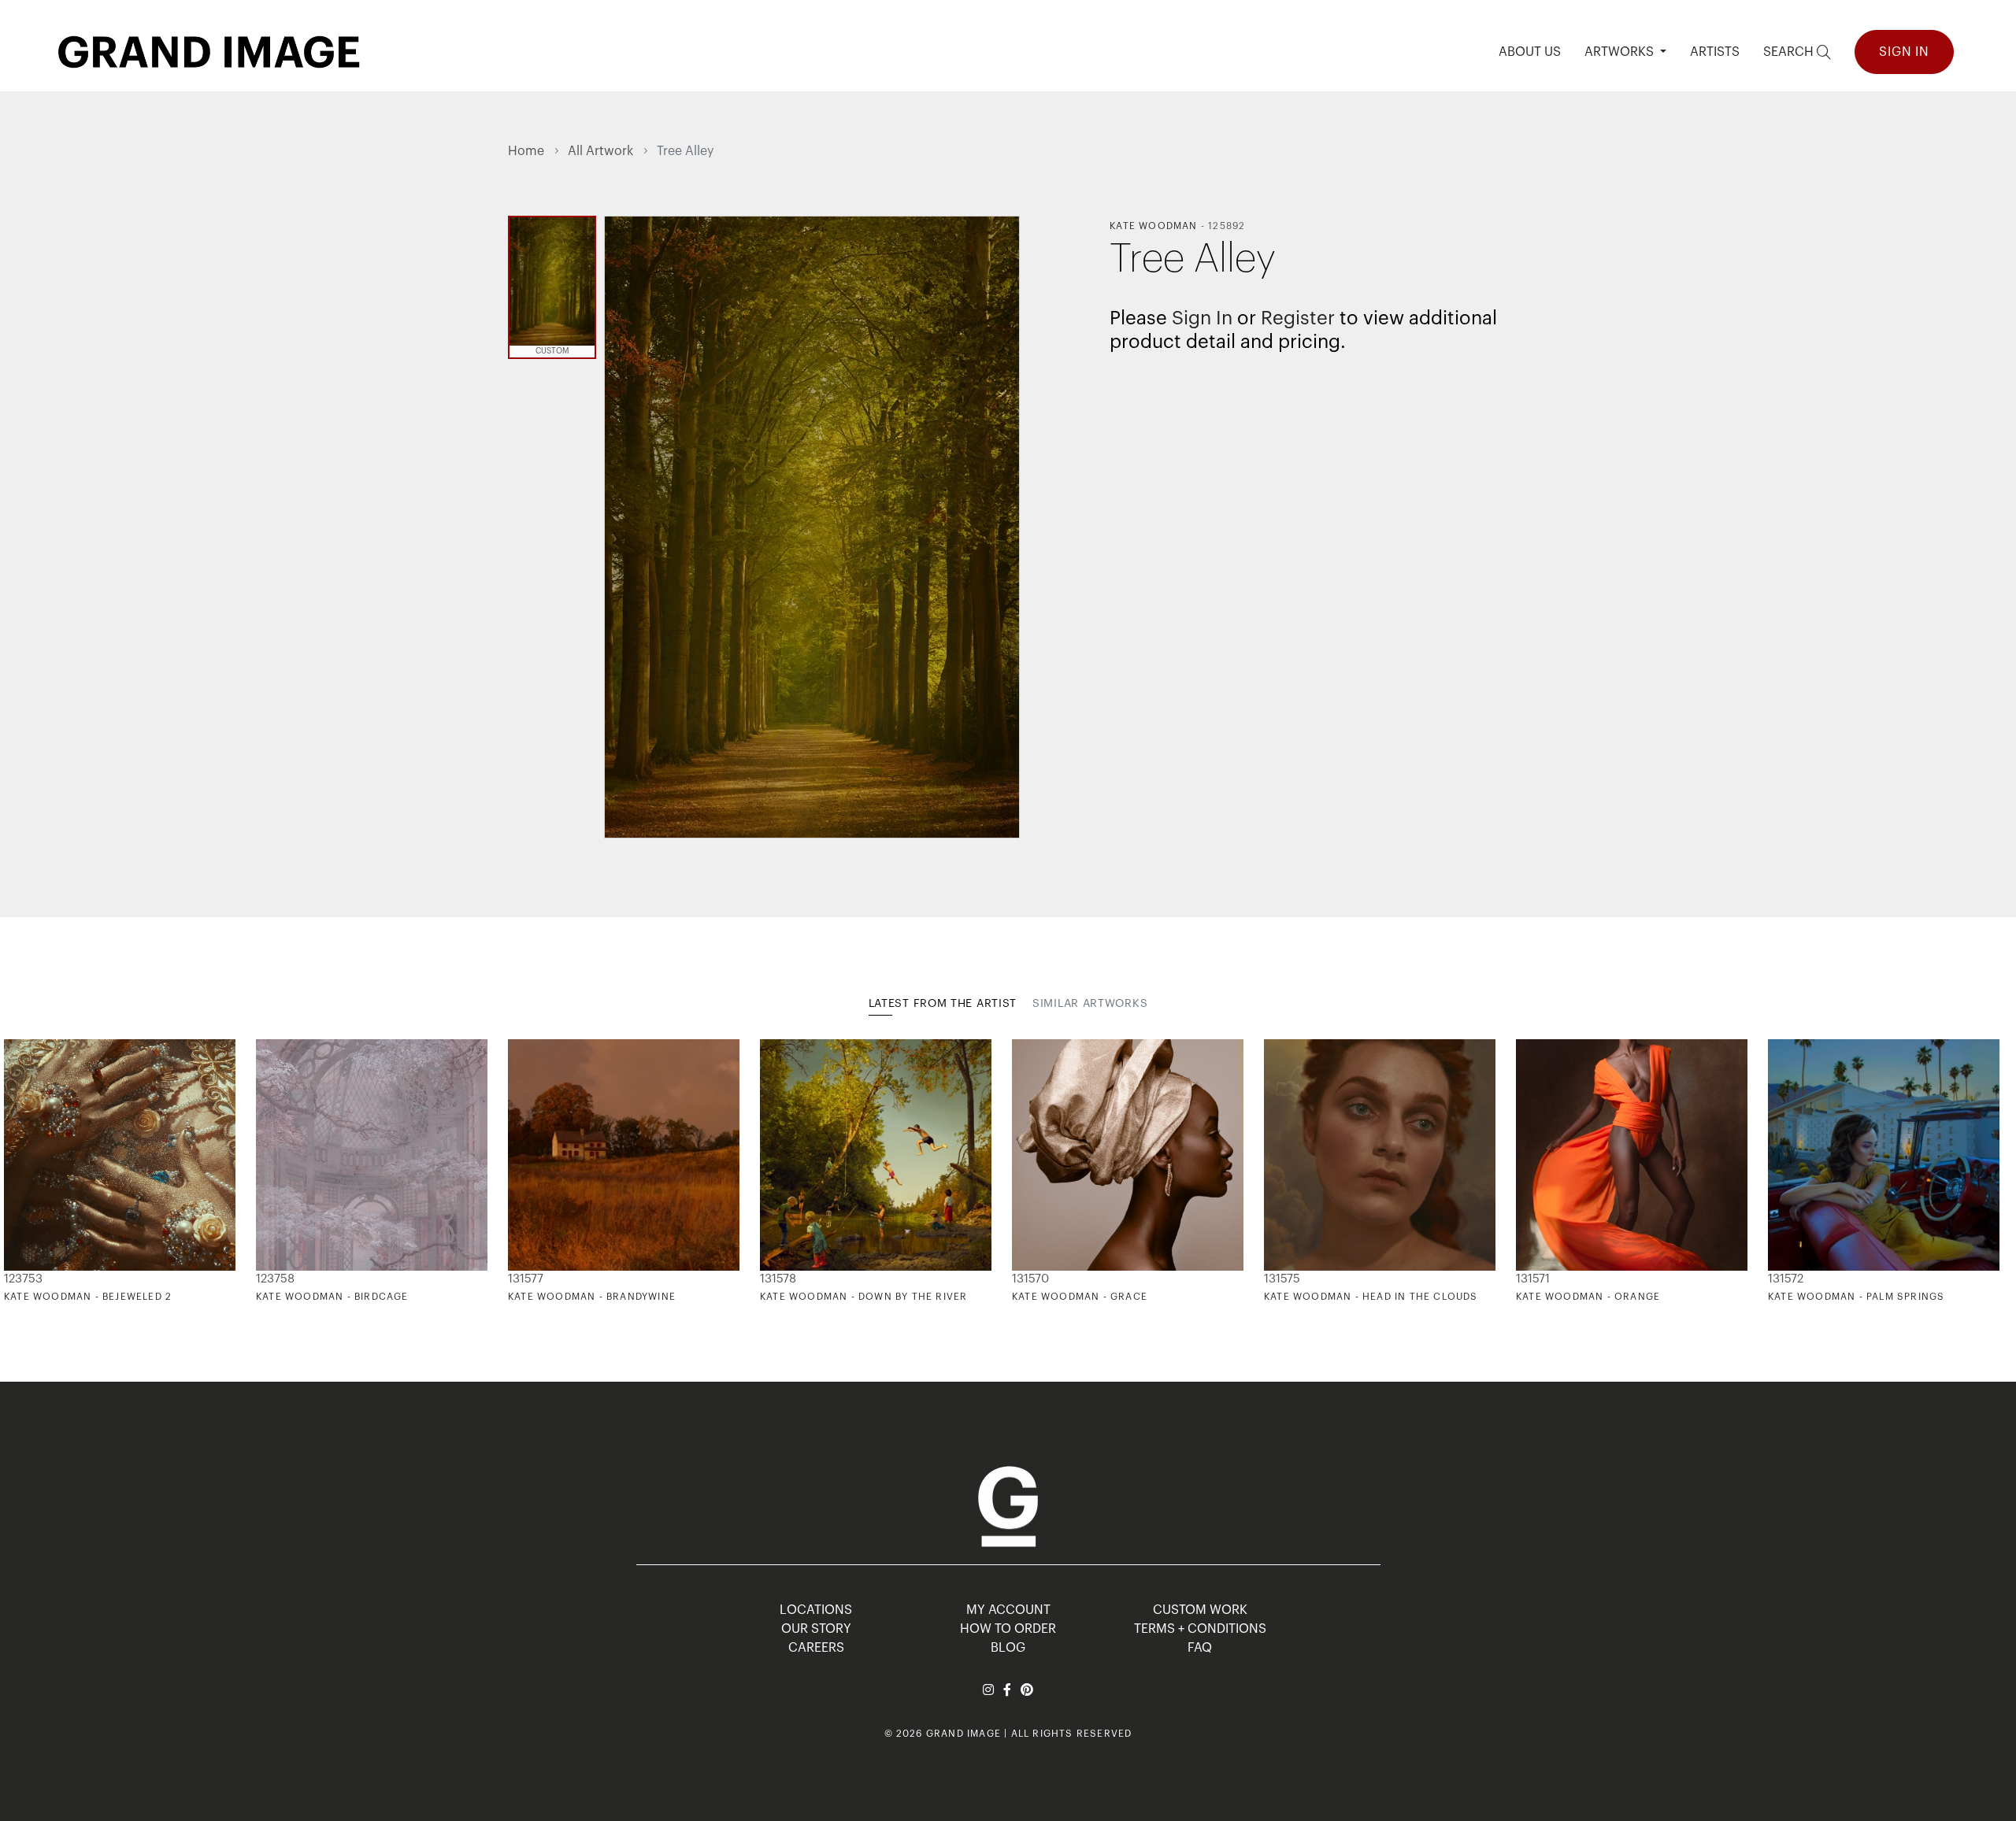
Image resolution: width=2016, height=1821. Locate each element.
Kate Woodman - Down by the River (863, 1297)
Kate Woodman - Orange (1588, 1297)
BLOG (1008, 1648)
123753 (23, 1279)
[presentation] (520, 1171)
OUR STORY (816, 1629)
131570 (1030, 1279)
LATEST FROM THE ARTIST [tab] (943, 1004)
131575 (1282, 1279)
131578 (778, 1279)
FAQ (1200, 1648)
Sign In (1904, 52)
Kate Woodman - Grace (1080, 1297)
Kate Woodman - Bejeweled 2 (88, 1297)
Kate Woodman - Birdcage (332, 1297)
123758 (275, 1279)
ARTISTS (1715, 52)
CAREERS (816, 1648)
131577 (526, 1279)
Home (526, 151)
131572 (1786, 1279)
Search (1790, 52)
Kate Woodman (1153, 226)
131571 (1533, 1279)
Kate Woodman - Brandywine (592, 1297)
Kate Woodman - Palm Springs (1856, 1297)
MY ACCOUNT (1008, 1610)
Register (1298, 318)
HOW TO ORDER (1008, 1629)
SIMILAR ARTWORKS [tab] (1090, 1004)
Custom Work (1200, 1610)
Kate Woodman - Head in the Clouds (1371, 1297)
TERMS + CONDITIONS (1200, 1629)
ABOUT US (1530, 52)
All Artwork (600, 151)
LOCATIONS (816, 1610)
